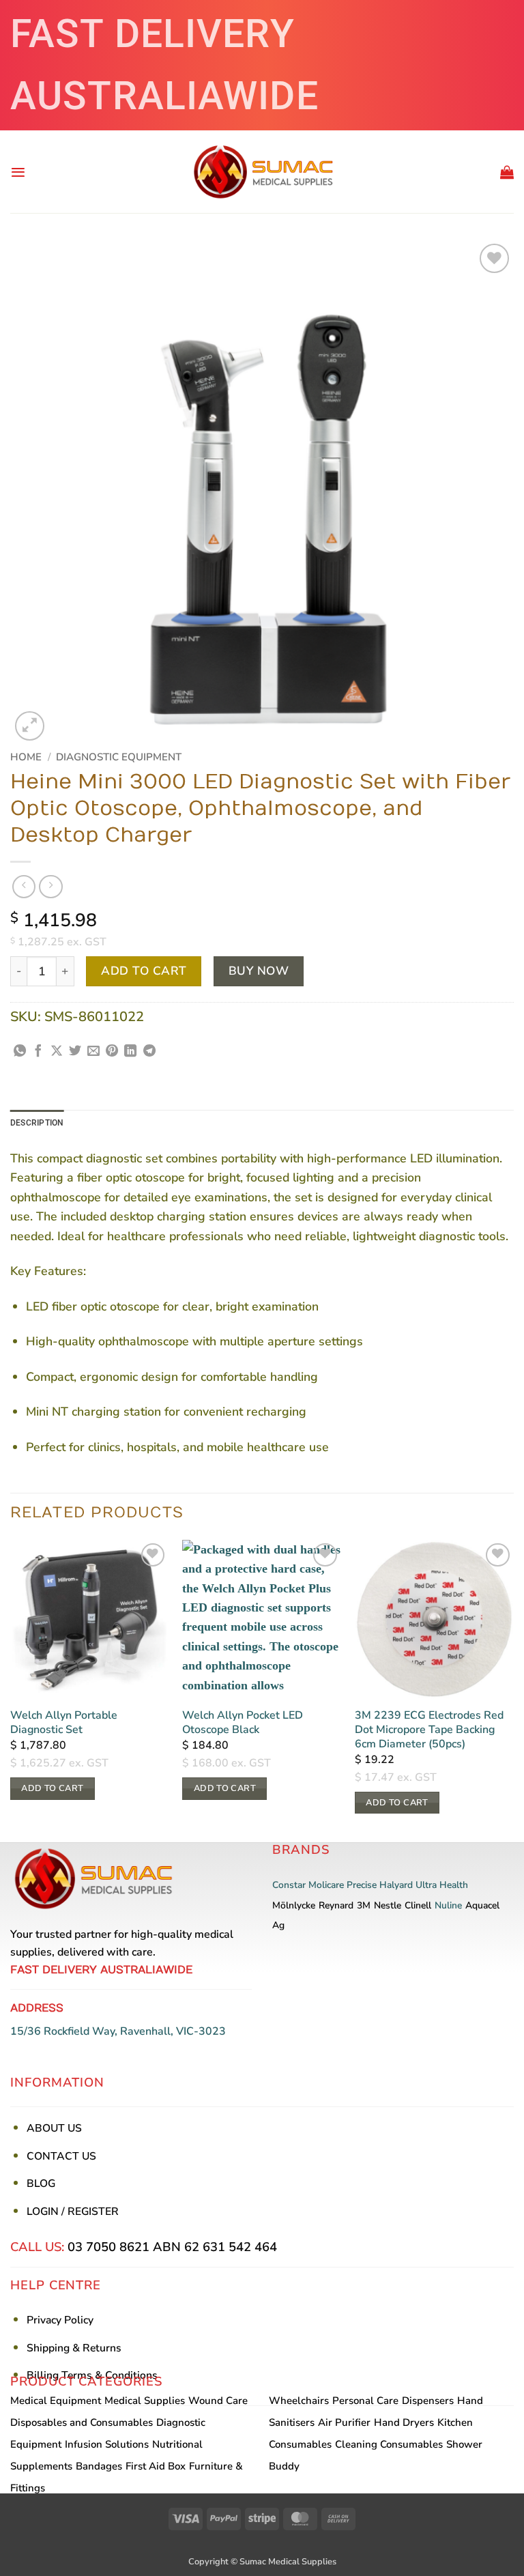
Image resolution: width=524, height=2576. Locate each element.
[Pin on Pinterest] (112, 1052)
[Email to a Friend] (93, 1052)
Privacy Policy (60, 2320)
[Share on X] (57, 1052)
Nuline (448, 1905)
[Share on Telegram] (149, 1052)
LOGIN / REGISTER (73, 2212)
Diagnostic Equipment (119, 757)
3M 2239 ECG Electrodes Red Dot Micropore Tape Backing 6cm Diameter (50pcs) (429, 1730)
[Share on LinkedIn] (130, 1052)
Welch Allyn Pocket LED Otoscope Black (243, 1723)
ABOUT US (54, 2128)
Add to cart (144, 971)
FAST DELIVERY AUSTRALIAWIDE (164, 65)
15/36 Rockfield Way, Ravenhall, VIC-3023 (118, 2031)
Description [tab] (37, 1123)
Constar (289, 1885)
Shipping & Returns (74, 2348)
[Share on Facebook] (38, 1052)
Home (26, 757)
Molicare (326, 1885)
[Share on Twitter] (75, 1052)
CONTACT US (61, 2156)
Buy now (259, 971)
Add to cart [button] (52, 1788)
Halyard (396, 1885)
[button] (18, 172)
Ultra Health (442, 1885)
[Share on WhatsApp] (20, 1052)
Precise (362, 1885)
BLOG (41, 2184)
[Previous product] (50, 887)
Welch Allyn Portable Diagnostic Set (64, 1723)
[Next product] (24, 887)
